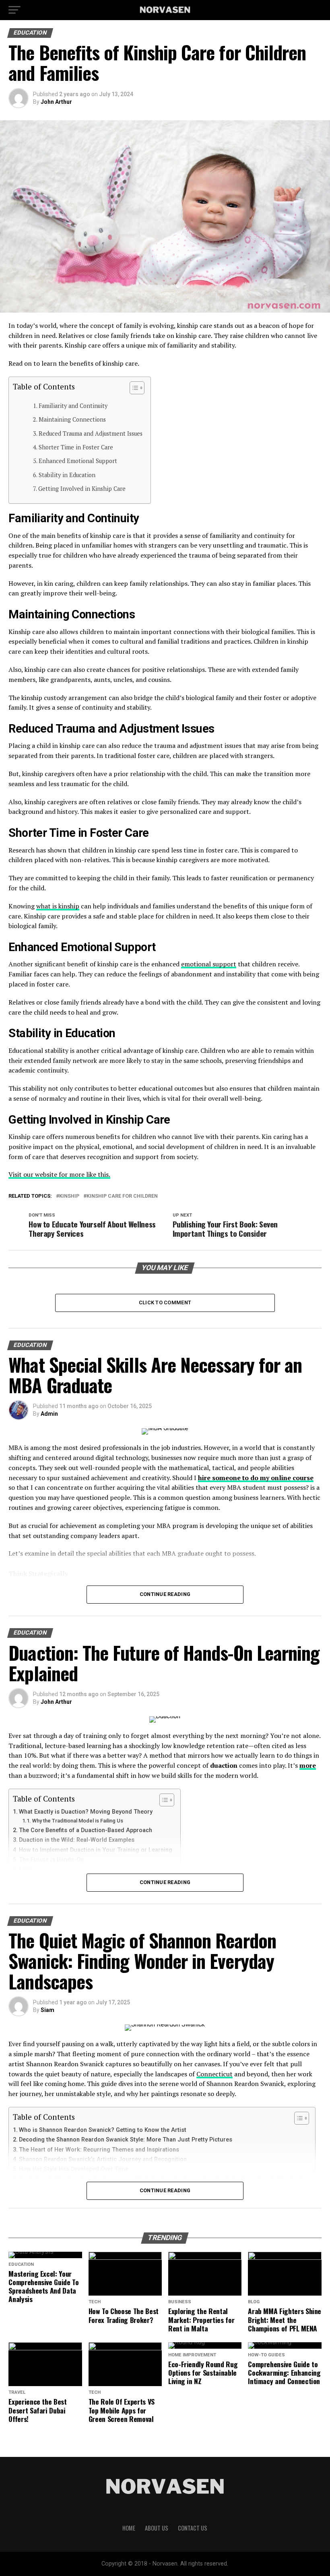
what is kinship (58, 906)
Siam (47, 2010)
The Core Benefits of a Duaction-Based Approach (86, 1830)
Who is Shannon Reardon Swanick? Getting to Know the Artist (103, 2130)
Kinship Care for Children (122, 1196)
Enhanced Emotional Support (78, 461)
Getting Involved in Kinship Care (82, 489)
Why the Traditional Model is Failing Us (78, 1821)
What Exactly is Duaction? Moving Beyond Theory (86, 1812)
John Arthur (56, 102)
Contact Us (193, 2528)
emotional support (209, 964)
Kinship (69, 1196)
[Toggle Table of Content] (133, 388)
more (308, 1765)
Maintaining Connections (72, 419)
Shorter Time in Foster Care (76, 447)
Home (129, 2528)
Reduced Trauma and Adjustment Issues (91, 433)
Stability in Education (67, 475)
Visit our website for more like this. (59, 1174)
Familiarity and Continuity (73, 406)
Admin (49, 1414)
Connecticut (214, 2074)
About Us (157, 2528)
